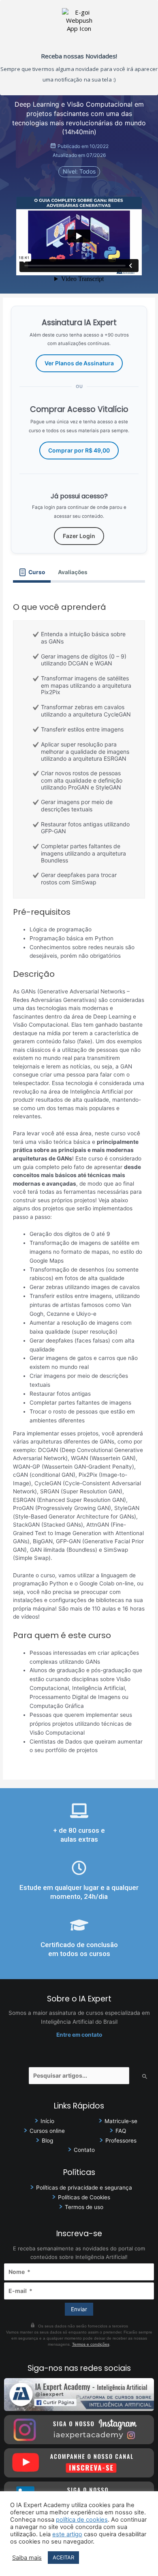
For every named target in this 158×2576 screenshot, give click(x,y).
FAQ (121, 2131)
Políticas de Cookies (84, 2197)
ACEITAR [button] (63, 2557)
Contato (84, 2150)
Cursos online (47, 2131)
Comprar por (79, 450)
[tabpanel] (79, 1176)
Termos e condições (91, 2344)
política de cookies (82, 2520)
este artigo (67, 2534)
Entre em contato (79, 2035)
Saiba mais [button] (27, 2558)
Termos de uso (84, 2207)
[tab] (32, 572)
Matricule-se (121, 2121)
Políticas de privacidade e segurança (84, 2188)
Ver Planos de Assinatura (79, 363)
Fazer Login (79, 536)
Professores (121, 2141)
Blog (47, 2141)
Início (47, 2121)
